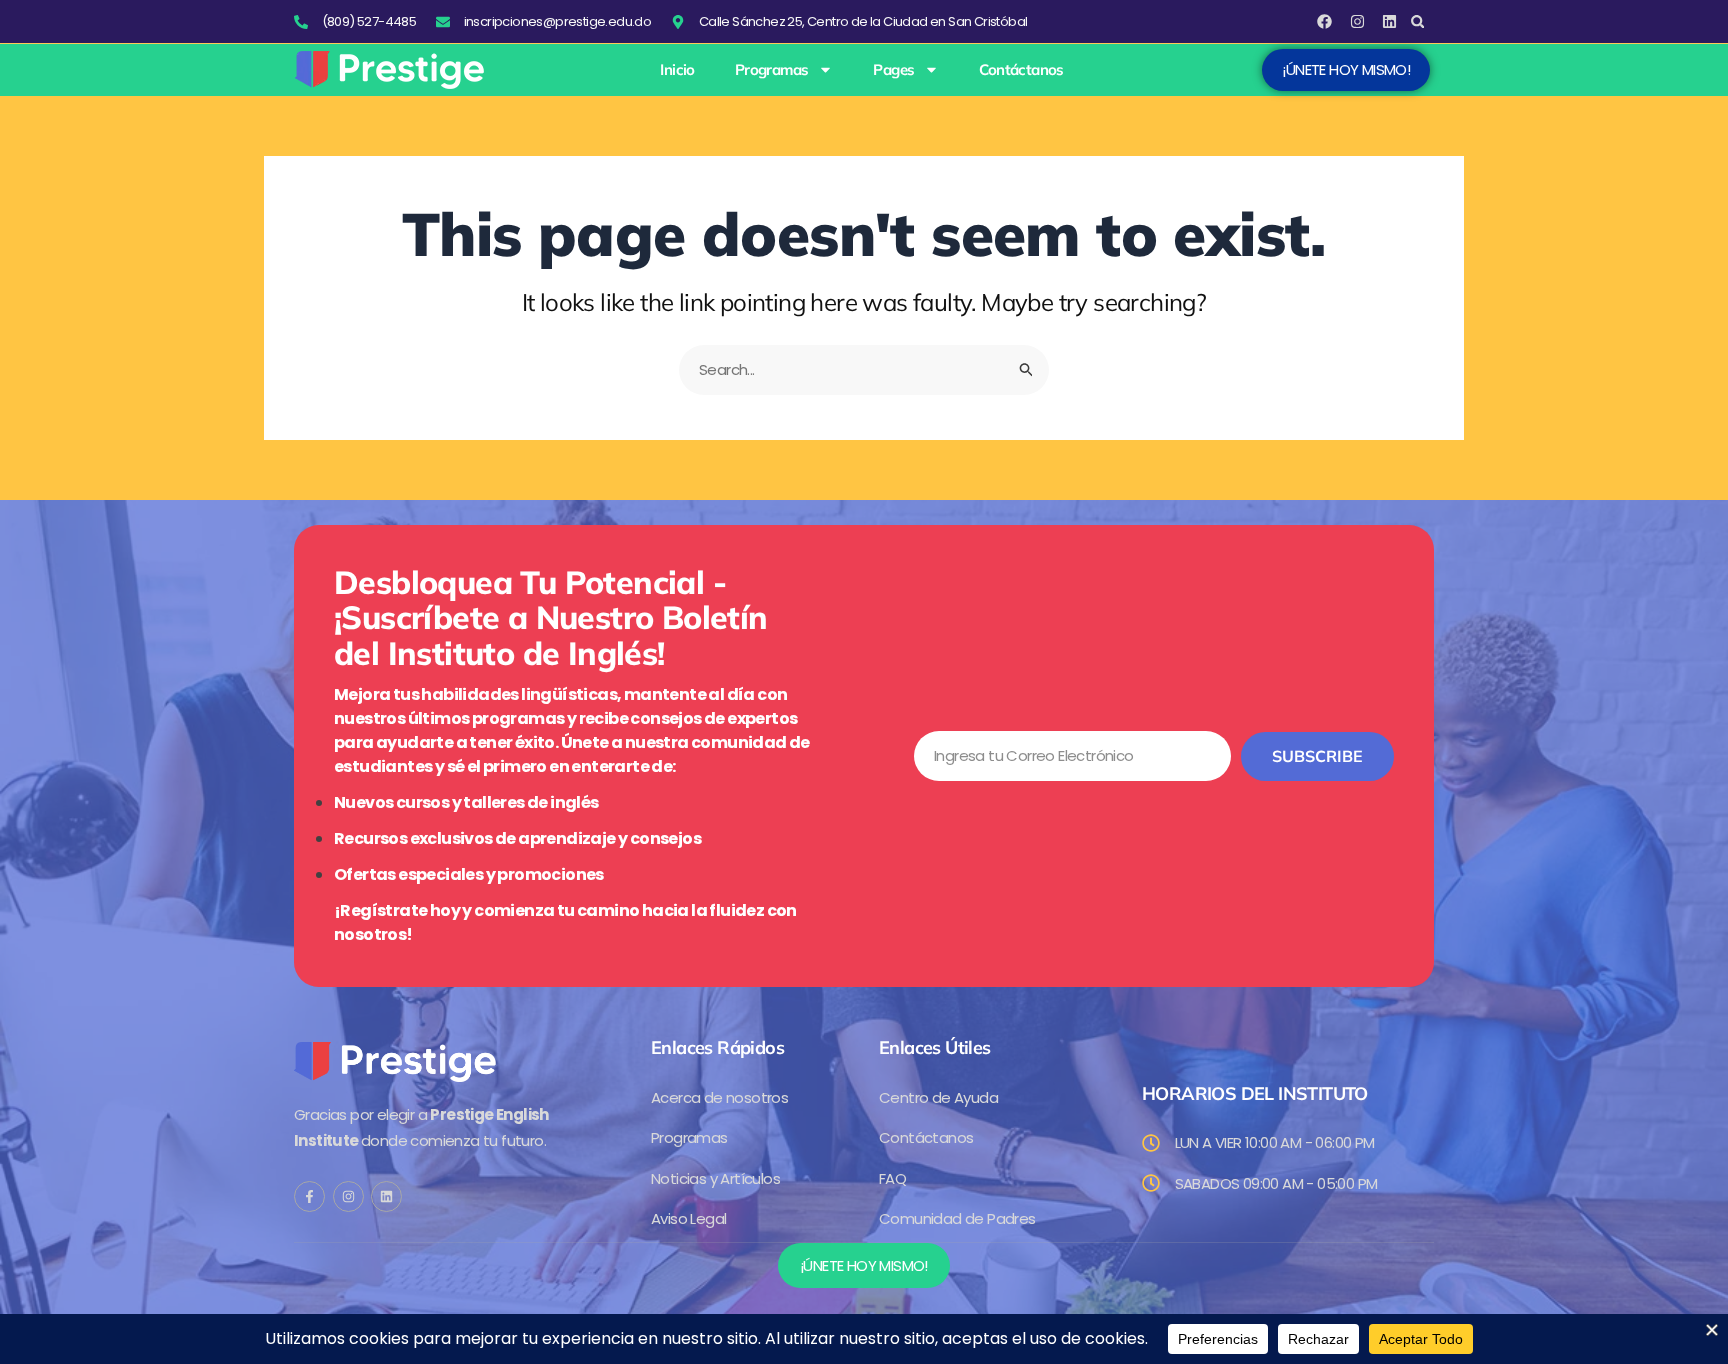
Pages (893, 70)
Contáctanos (1021, 70)
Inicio (677, 70)
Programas (772, 70)
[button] (1417, 21)
